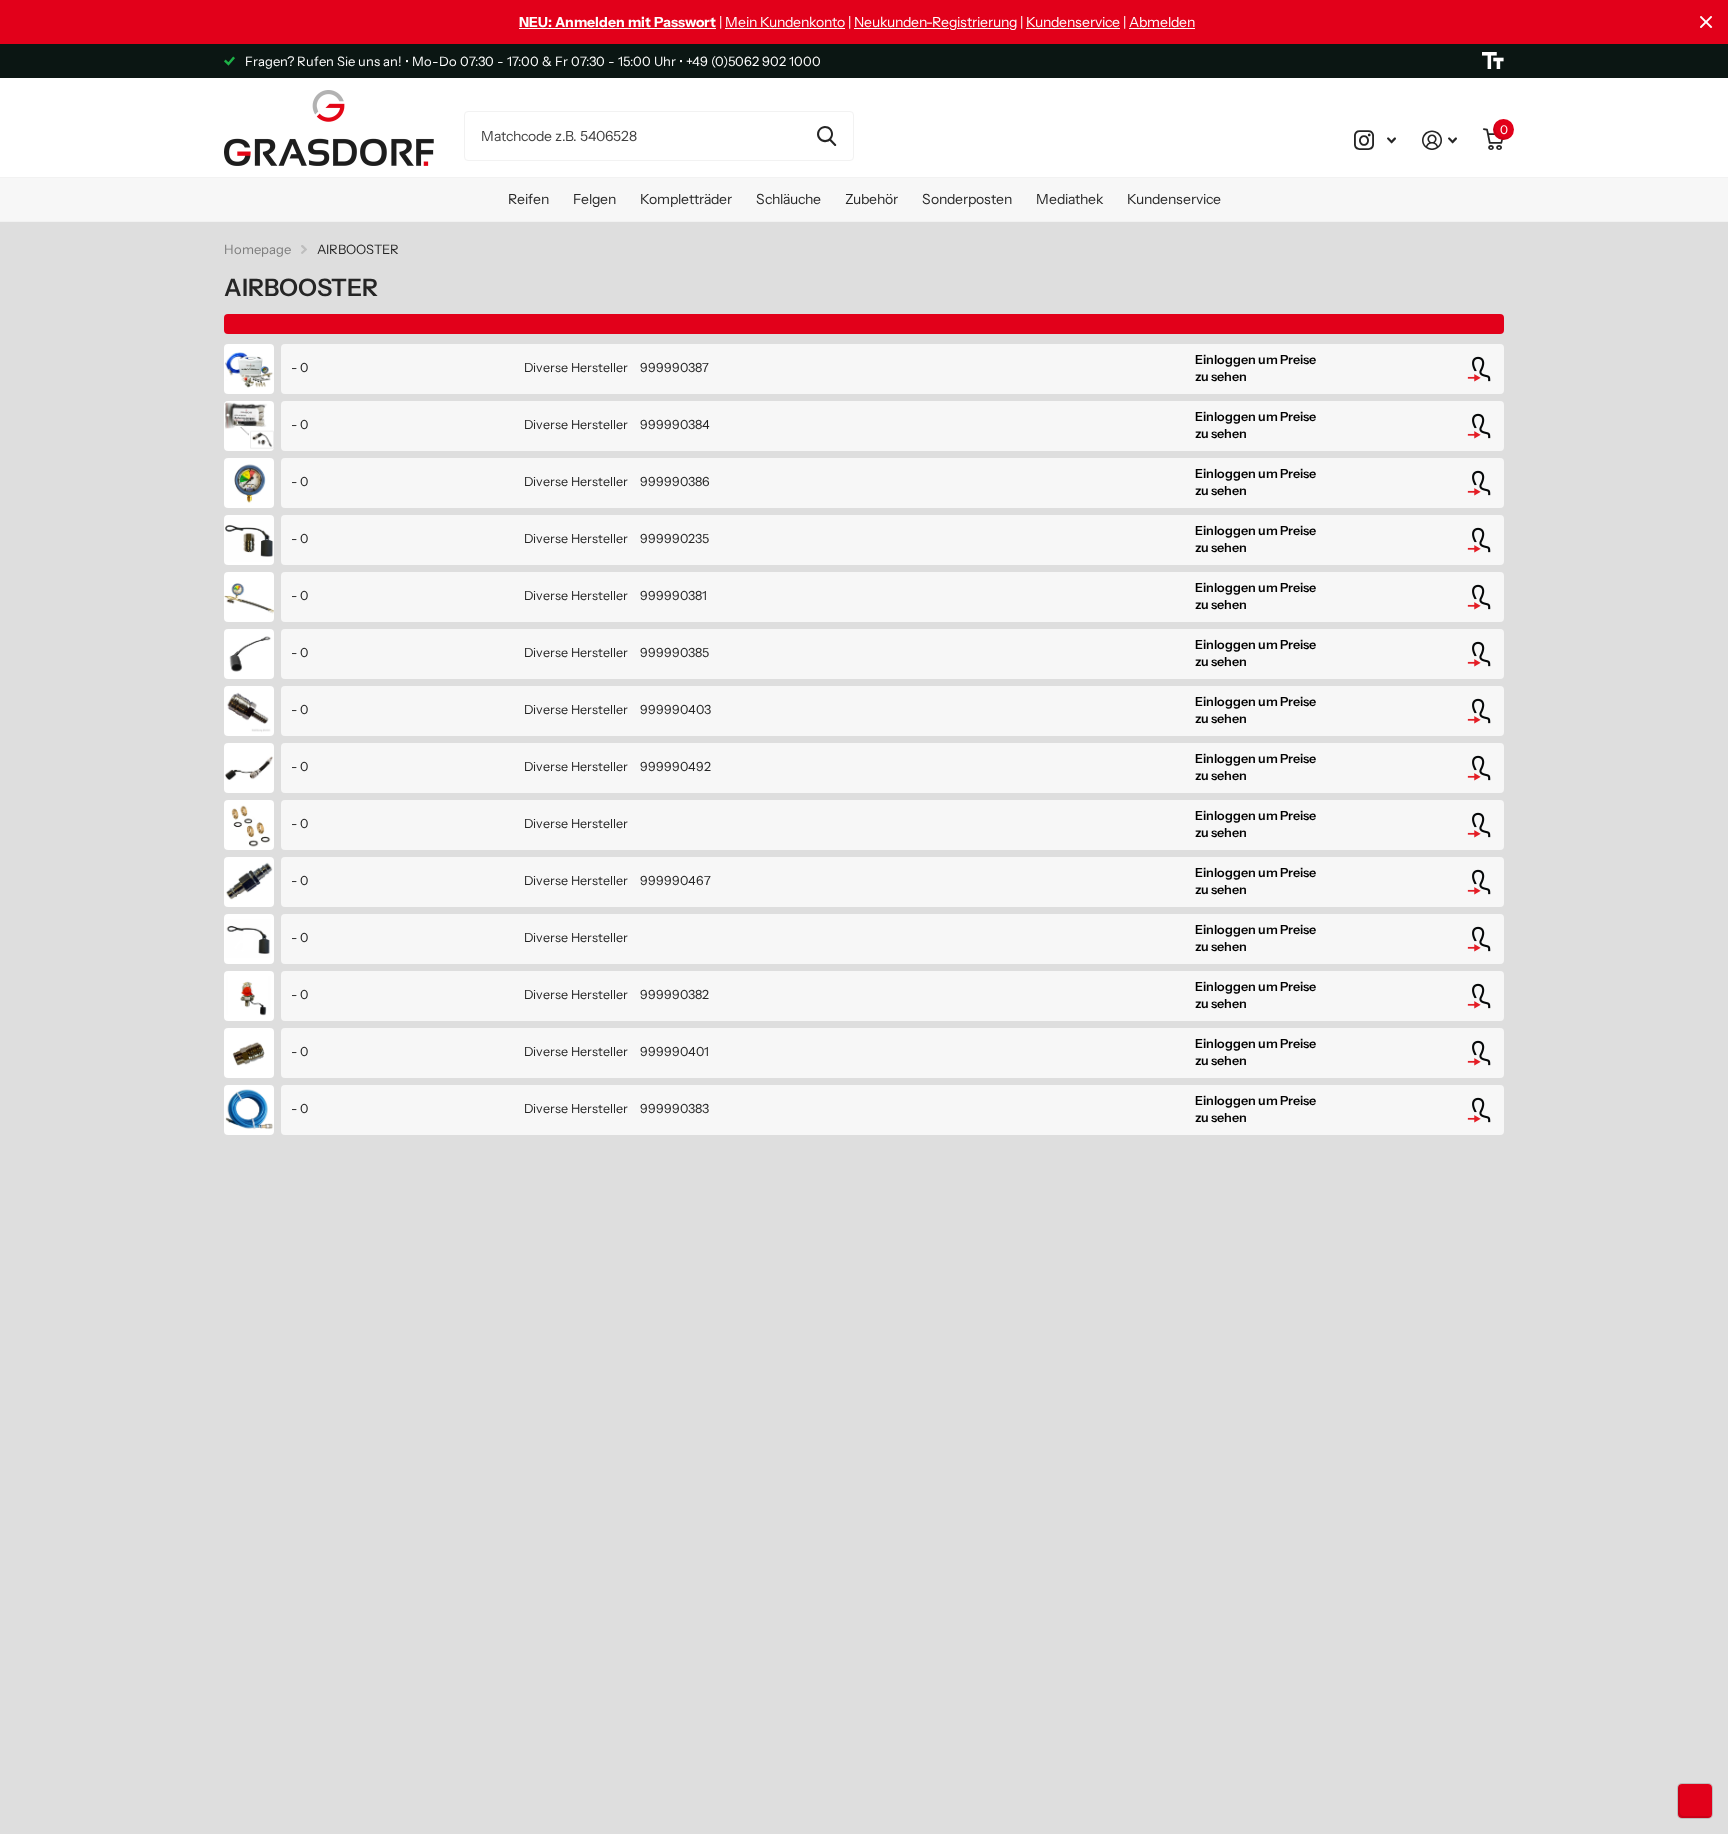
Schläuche (788, 199)
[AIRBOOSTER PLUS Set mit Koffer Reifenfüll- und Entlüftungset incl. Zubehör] (249, 369)
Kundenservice (1073, 22)
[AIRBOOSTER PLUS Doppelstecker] (249, 882)
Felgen (594, 199)
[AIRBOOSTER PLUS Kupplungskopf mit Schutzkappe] (249, 996)
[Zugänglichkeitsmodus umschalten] (1493, 61)
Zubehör (871, 199)
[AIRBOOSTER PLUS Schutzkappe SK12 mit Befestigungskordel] (249, 654)
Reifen (528, 199)
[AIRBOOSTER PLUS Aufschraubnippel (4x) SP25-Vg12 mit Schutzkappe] (249, 426)
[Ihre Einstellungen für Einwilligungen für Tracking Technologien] (1695, 1801)
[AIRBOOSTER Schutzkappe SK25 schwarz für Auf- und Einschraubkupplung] (249, 939)
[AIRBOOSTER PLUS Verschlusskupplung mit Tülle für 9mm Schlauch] (249, 711)
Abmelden (1162, 22)
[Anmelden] (1439, 140)
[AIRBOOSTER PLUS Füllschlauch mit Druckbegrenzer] (249, 1110)
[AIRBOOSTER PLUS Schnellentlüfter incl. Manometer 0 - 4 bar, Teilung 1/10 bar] (249, 597)
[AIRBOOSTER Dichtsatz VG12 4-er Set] (249, 825)
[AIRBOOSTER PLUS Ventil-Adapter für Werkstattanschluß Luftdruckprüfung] (249, 768)
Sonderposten (967, 199)
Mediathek (1069, 199)
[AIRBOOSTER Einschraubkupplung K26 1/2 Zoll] (249, 1053)
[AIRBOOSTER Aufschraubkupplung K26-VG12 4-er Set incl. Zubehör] (249, 540)
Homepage (257, 249)
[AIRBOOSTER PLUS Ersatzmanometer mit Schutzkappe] (249, 483)
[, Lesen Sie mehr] (1375, 140)
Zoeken (826, 136)
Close (1706, 22)
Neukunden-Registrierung (935, 22)
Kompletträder (686, 199)
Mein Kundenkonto (785, 22)
